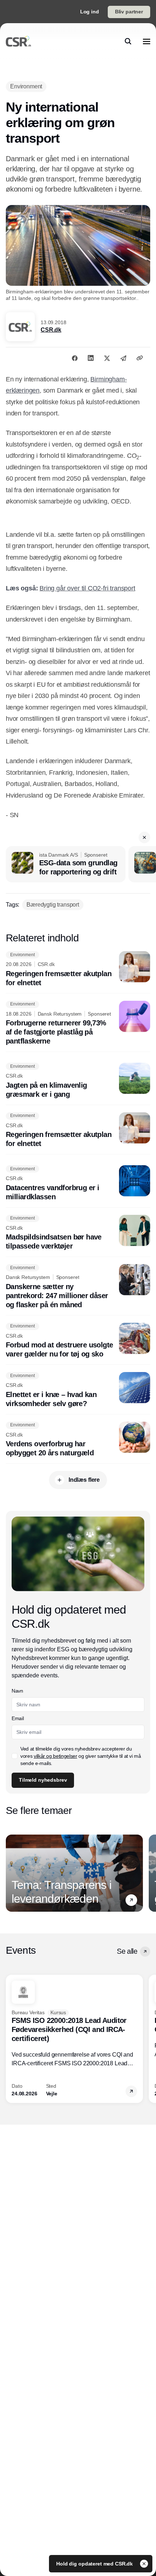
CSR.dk (51, 330)
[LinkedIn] (91, 358)
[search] (128, 41)
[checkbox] (15, 1756)
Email (18, 1718)
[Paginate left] (12, 1873)
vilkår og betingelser (56, 1756)
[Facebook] (75, 358)
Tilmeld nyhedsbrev (43, 1780)
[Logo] (19, 41)
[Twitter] (107, 358)
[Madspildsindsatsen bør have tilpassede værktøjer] (78, 1233)
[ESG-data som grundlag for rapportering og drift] (66, 864)
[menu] (147, 41)
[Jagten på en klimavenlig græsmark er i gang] (78, 1081)
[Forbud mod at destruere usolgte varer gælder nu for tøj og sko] (78, 1341)
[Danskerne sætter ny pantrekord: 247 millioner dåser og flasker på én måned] (78, 1287)
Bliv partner (129, 12)
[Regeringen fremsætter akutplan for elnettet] (78, 969)
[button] (144, 837)
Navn (17, 1691)
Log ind (90, 12)
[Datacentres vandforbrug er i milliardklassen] (78, 1183)
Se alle (127, 1951)
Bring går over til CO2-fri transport (87, 588)
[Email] (123, 358)
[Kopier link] (140, 358)
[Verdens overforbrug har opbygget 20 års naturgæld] (78, 1440)
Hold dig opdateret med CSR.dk (95, 2564)
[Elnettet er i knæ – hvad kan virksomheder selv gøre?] (78, 1390)
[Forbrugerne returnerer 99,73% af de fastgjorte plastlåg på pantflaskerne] (78, 1023)
